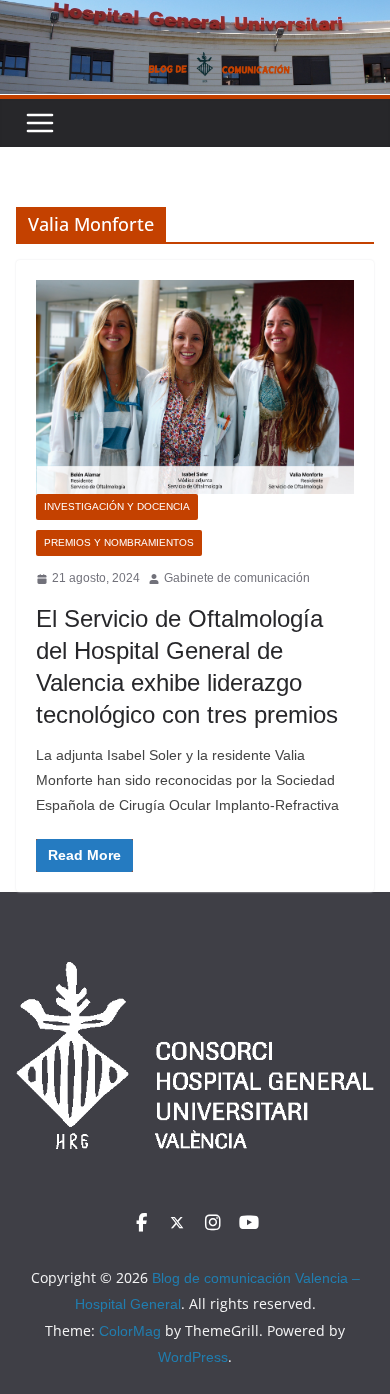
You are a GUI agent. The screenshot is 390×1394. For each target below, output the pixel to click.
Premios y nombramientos (119, 542)
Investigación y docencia (117, 506)
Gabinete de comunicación (237, 578)
